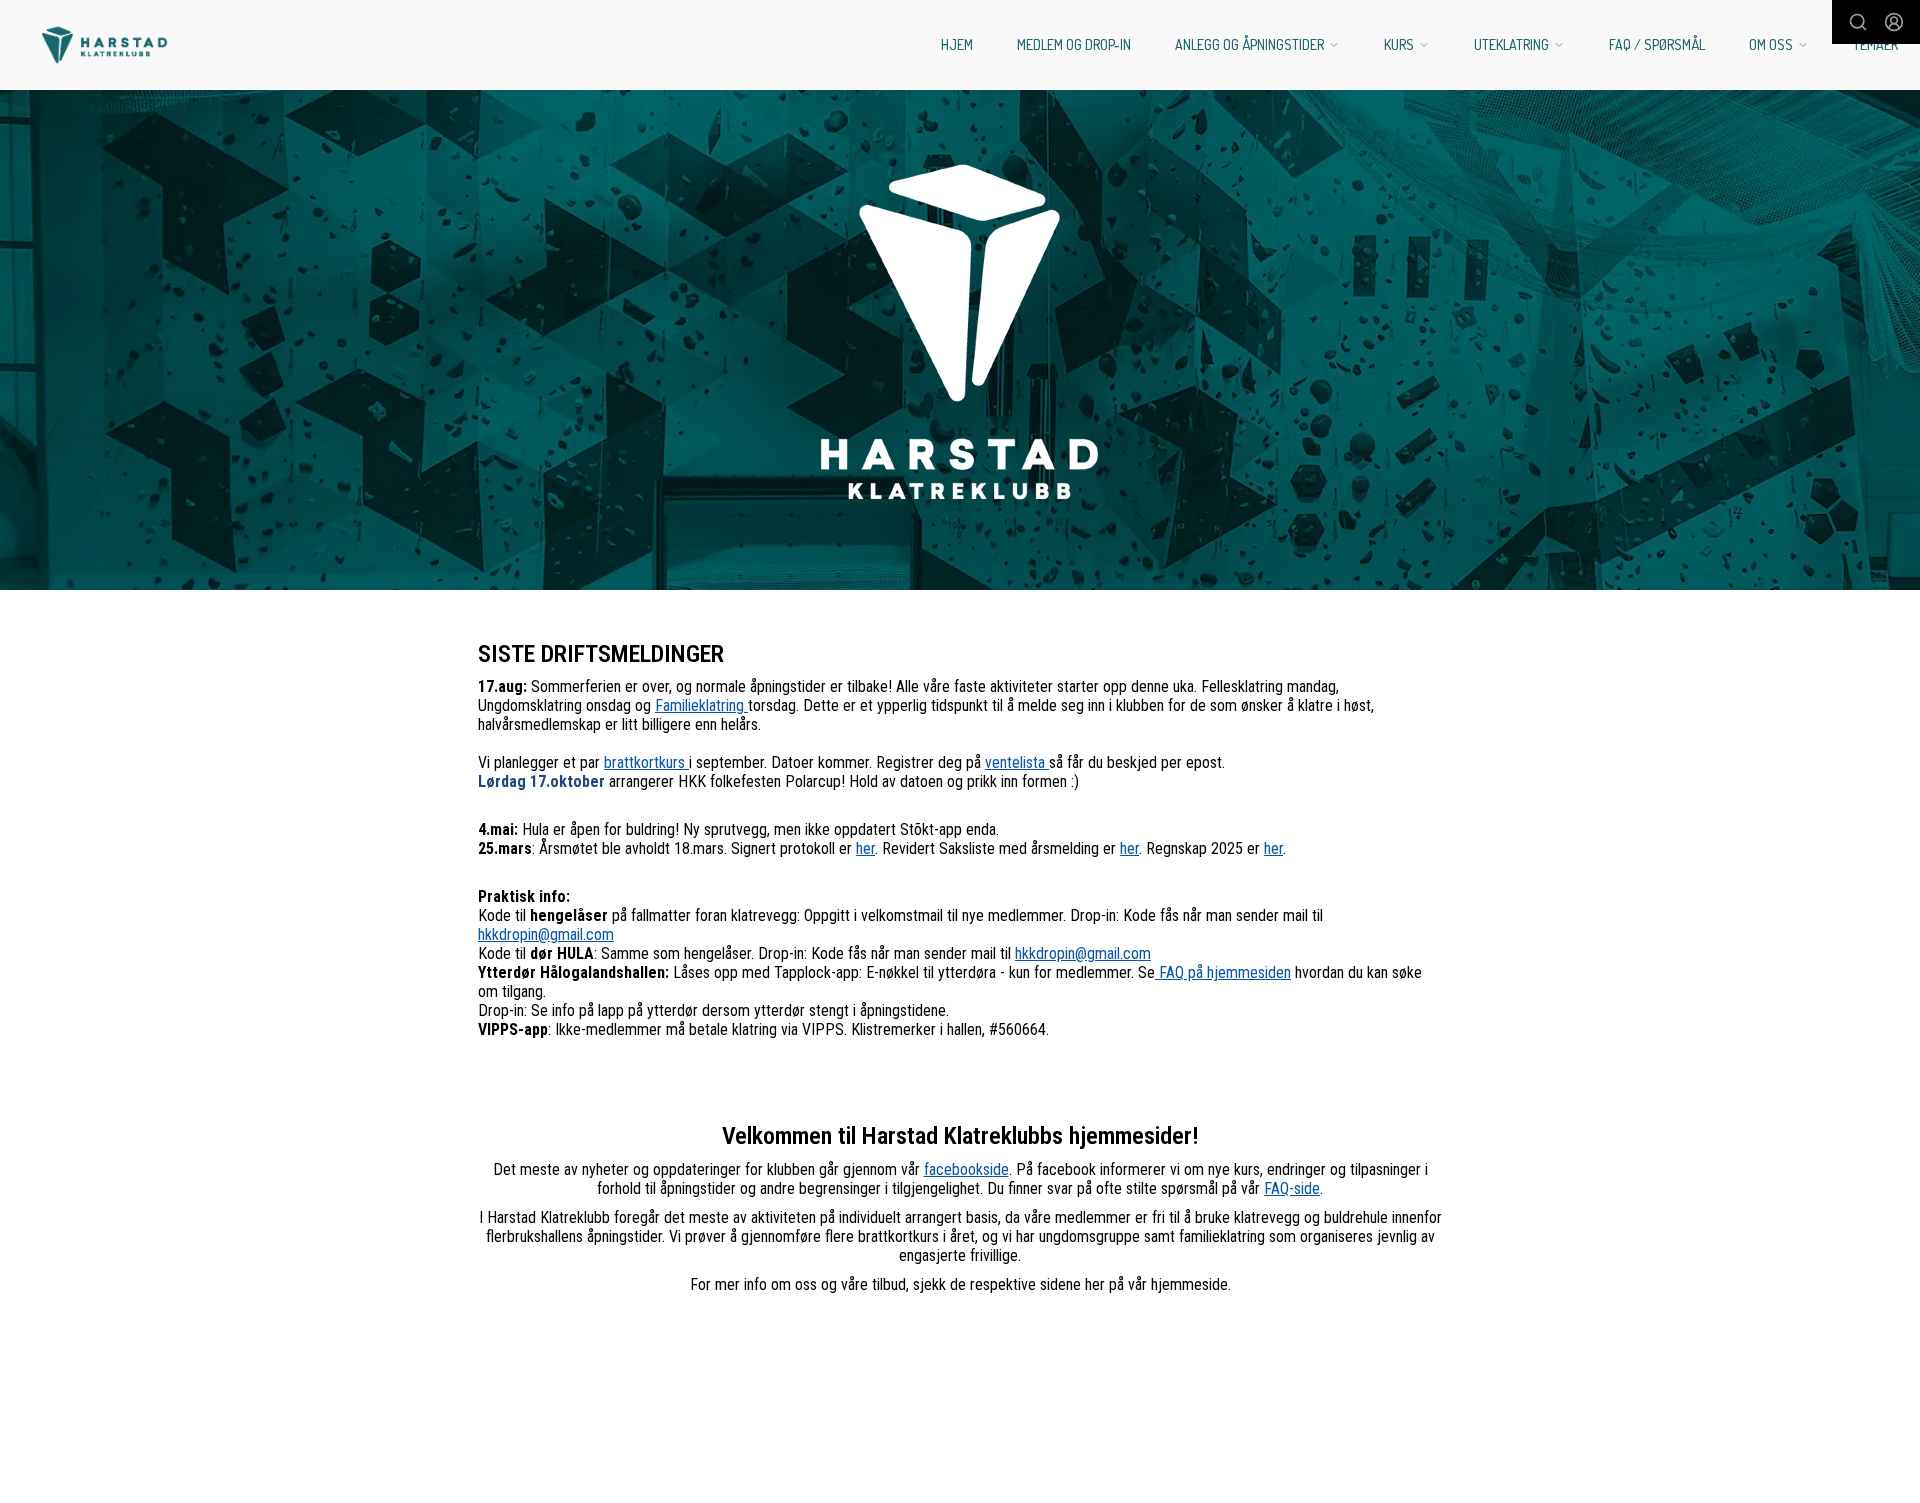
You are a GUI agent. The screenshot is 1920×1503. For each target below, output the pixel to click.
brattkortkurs (646, 762)
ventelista (1017, 762)
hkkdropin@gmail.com (546, 934)
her (865, 848)
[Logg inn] (1894, 22)
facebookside (966, 1169)
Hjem (957, 44)
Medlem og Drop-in (1074, 44)
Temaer (1875, 44)
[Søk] (1858, 22)
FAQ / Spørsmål (1657, 44)
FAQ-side (1292, 1188)
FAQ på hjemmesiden (1223, 972)
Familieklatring (701, 705)
